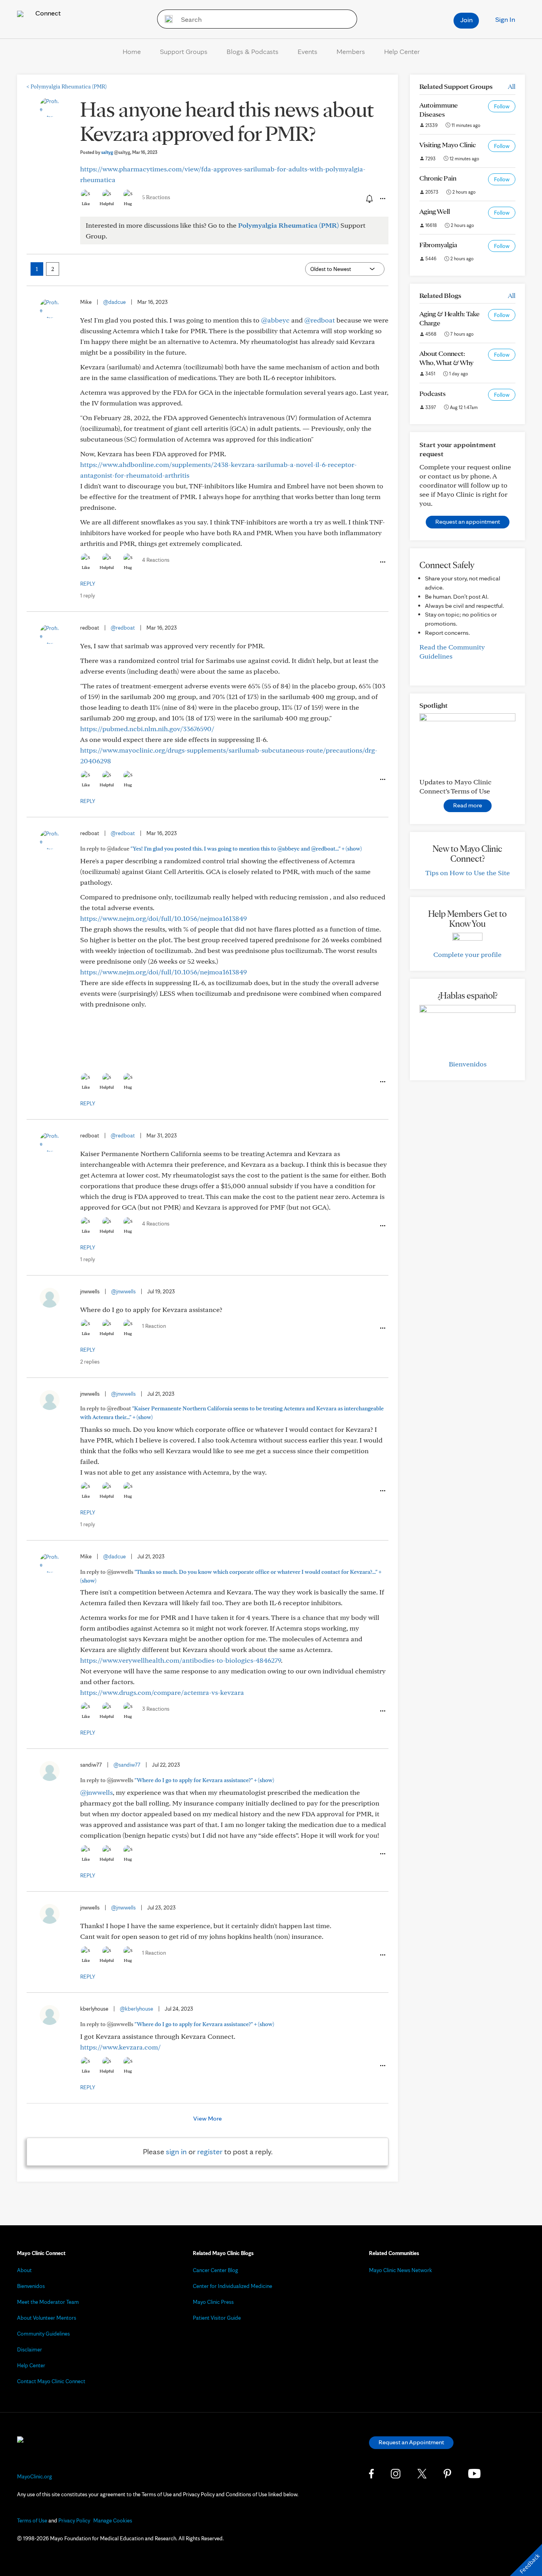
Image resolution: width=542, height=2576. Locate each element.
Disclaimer (30, 2349)
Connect (47, 13)
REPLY (88, 584)
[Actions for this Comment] (382, 562)
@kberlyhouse (136, 2009)
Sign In (505, 19)
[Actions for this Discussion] (382, 199)
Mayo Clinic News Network (401, 2270)
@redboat (320, 320)
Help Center (402, 51)
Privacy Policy (74, 2520)
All (512, 86)
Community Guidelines (43, 2334)
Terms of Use (32, 2520)
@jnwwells (123, 1291)
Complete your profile (467, 954)
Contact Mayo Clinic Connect (51, 2381)
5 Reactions (156, 197)
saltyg (116, 152)
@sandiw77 (127, 1765)
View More (208, 2118)
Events (308, 51)
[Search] (166, 19)
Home (132, 51)
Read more (468, 805)
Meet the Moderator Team (48, 2302)
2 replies (90, 1362)
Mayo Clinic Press (213, 2302)
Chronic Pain (438, 178)
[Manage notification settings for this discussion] (369, 198)
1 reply (87, 595)
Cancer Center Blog (215, 2270)
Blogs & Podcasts (253, 51)
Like (86, 204)
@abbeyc (275, 320)
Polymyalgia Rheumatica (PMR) (67, 86)
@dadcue (114, 302)
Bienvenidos (468, 1064)
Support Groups (184, 51)
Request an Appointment (411, 2442)
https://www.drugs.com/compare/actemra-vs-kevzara (162, 1692)
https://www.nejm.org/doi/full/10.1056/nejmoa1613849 (163, 918)
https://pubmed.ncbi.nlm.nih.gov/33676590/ (147, 729)
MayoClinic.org (35, 2476)
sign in (176, 2151)
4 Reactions (156, 560)
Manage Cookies (113, 2520)
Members (351, 51)
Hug (128, 204)
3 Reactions (156, 1709)
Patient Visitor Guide (217, 2318)
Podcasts (432, 393)
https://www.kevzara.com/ (120, 2047)
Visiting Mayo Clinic (448, 145)
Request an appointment (468, 522)
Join (466, 20)
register (210, 2151)
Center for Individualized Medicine (233, 2286)
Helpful (107, 204)
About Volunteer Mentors (47, 2318)
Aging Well (435, 211)
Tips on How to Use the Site (468, 873)
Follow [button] (502, 106)
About (24, 2270)
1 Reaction (154, 1326)
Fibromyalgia (438, 245)
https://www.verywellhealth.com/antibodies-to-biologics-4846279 (181, 1660)
